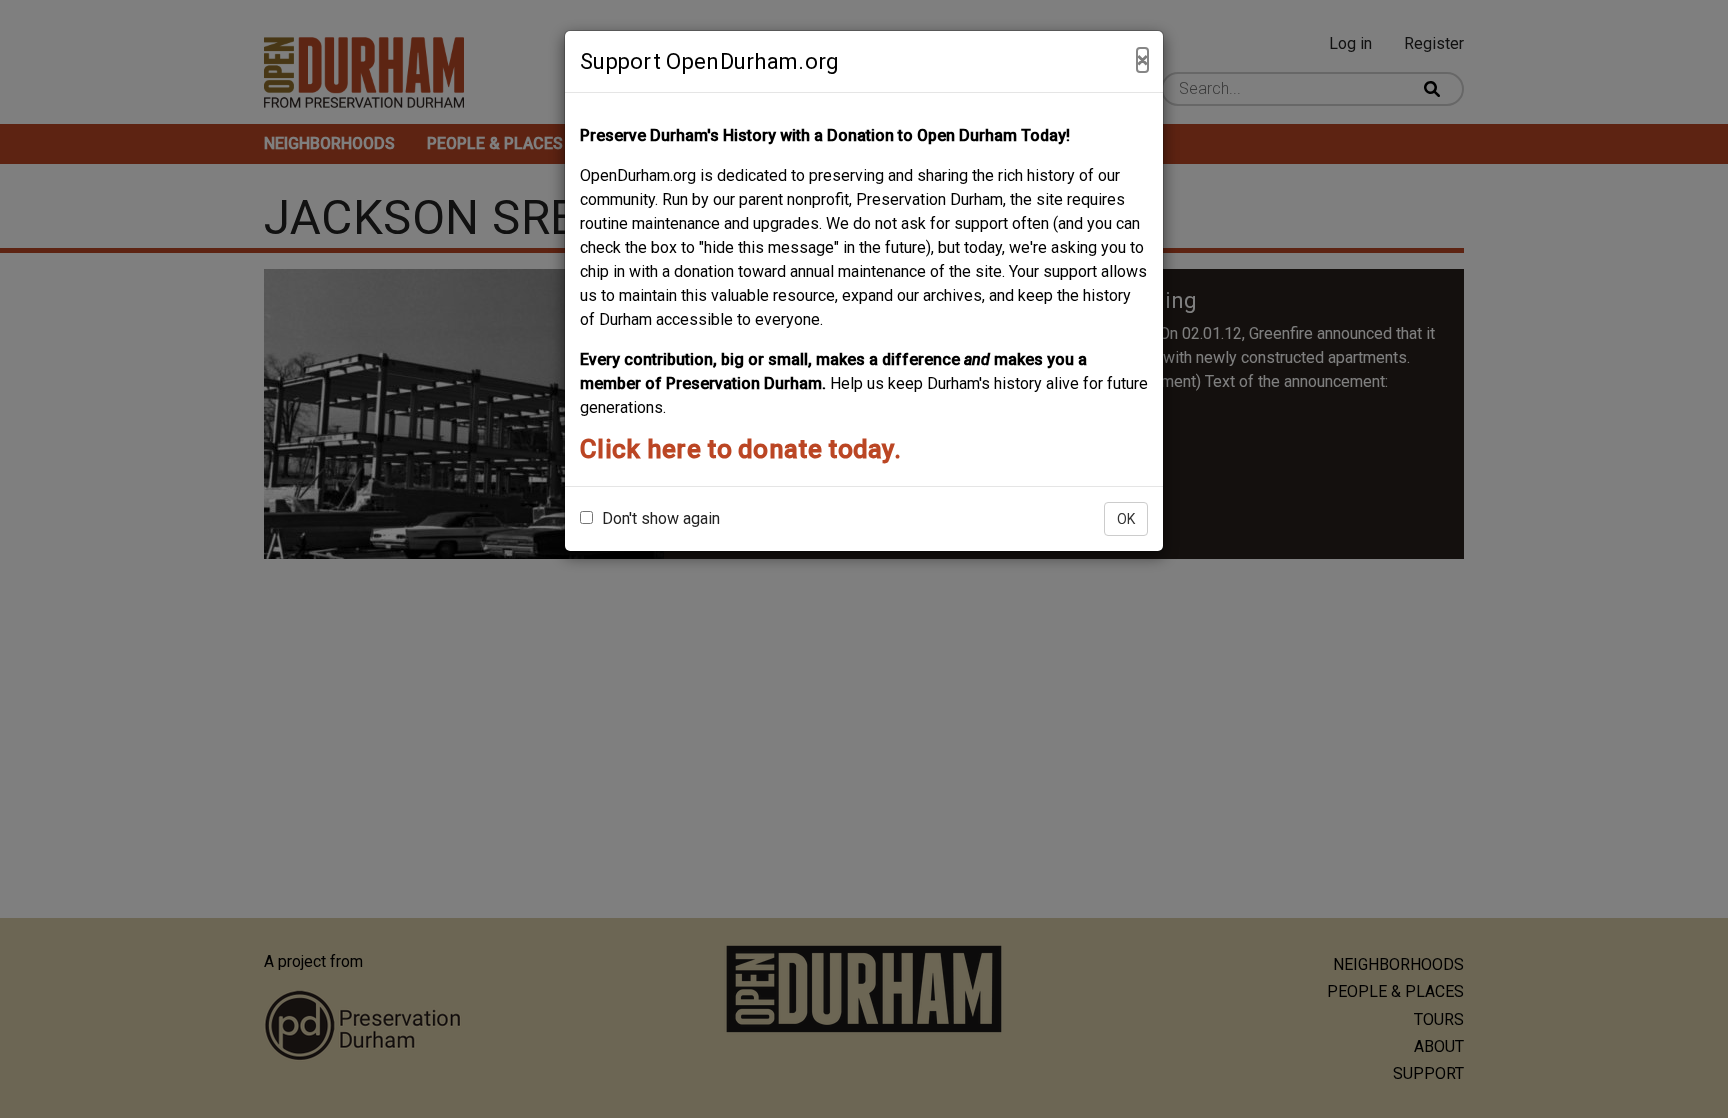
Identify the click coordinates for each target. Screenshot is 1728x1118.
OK (1126, 519)
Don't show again (659, 518)
